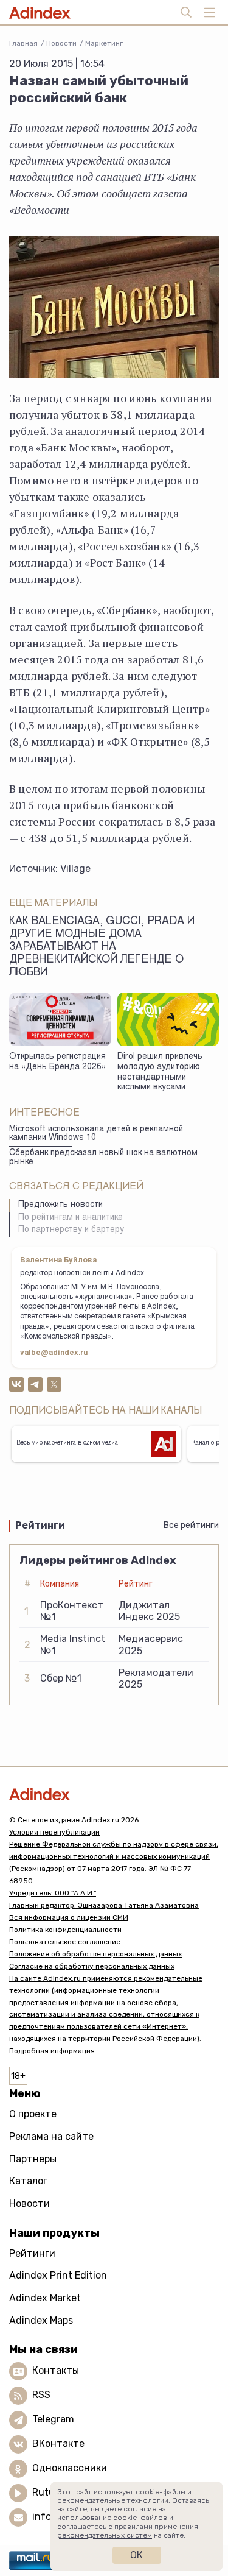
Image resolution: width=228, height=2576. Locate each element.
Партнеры (33, 2159)
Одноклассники (70, 2468)
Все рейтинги (191, 1525)
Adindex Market (45, 2298)
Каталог (28, 2181)
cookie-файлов (140, 2518)
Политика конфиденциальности (65, 1930)
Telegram (53, 2419)
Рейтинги (32, 2253)
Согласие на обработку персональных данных (92, 1966)
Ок (136, 2555)
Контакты (56, 2370)
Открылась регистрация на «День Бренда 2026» (57, 1062)
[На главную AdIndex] (114, 1794)
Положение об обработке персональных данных (95, 1954)
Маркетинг (104, 43)
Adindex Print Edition (58, 2275)
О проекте (33, 2114)
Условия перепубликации (54, 1832)
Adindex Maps (41, 2320)
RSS (41, 2395)
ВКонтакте (58, 2443)
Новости (61, 43)
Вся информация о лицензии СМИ (69, 1917)
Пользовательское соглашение (65, 1942)
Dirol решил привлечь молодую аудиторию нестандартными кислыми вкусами (160, 1072)
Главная (23, 43)
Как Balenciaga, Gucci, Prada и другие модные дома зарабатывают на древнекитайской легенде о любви (102, 947)
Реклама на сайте (51, 2136)
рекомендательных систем (105, 2535)
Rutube (49, 2492)
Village (75, 869)
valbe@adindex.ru (54, 1353)
